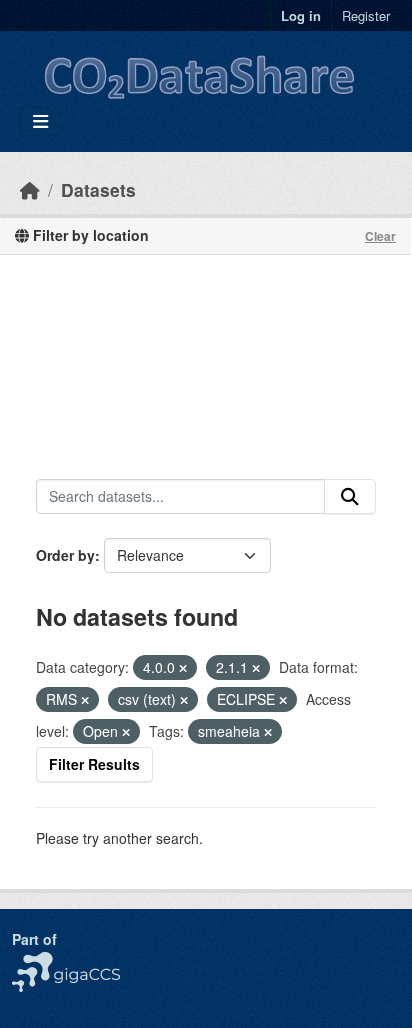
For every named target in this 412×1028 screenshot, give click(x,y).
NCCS (31, 962)
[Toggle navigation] (40, 121)
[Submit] (350, 497)
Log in (301, 15)
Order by (65, 555)
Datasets (98, 189)
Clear (380, 236)
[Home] (30, 189)
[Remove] (183, 668)
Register (366, 15)
